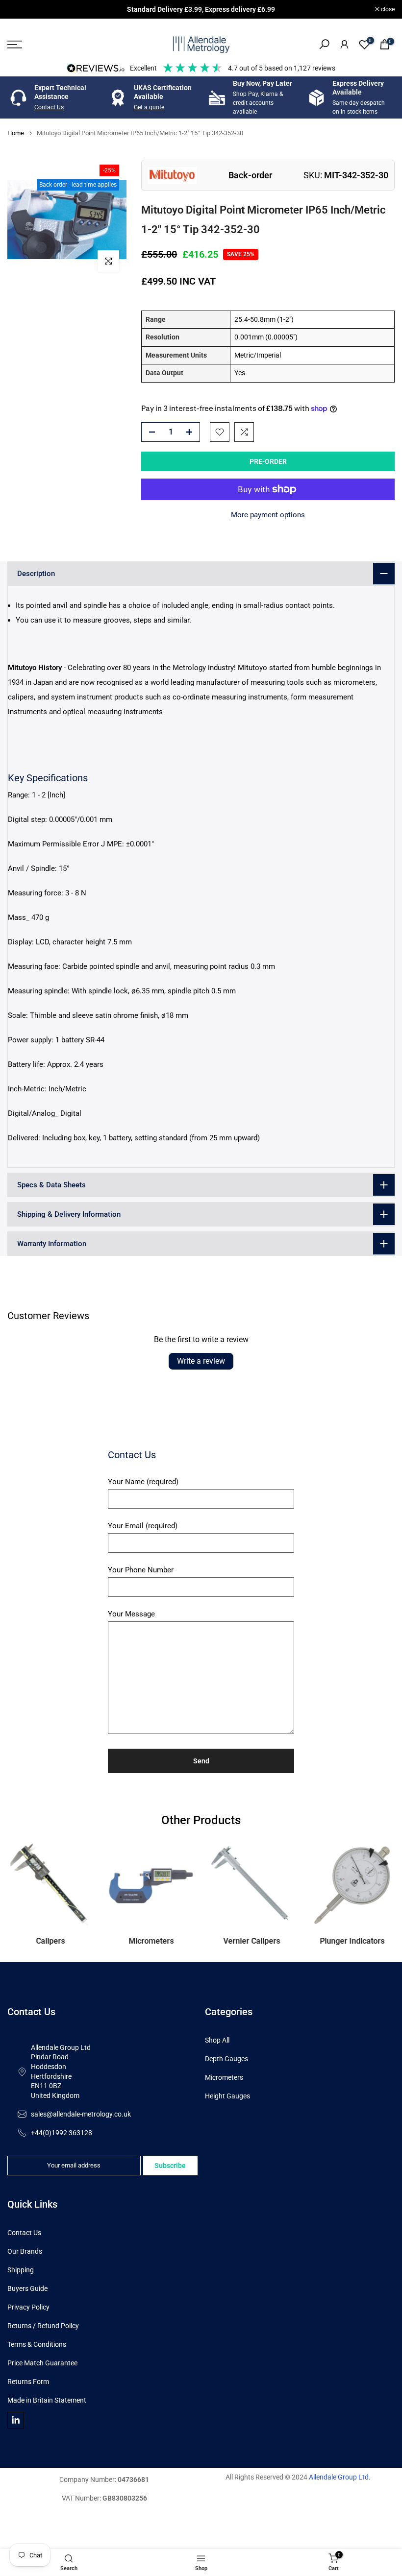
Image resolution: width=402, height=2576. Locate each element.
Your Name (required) (143, 1482)
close (19, 9)
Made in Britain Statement (47, 2400)
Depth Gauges (226, 2059)
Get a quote (149, 107)
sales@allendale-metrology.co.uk (81, 2114)
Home (16, 133)
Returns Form (28, 2382)
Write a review (201, 1361)
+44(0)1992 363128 (62, 2133)
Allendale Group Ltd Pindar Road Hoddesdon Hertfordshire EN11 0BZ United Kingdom (61, 2071)
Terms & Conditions (37, 2344)
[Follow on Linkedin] (16, 2420)
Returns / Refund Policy (43, 2326)
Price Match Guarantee (42, 2363)
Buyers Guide (27, 2288)
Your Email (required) (143, 1526)
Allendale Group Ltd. (340, 2477)
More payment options (268, 515)
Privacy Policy (28, 2307)
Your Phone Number (141, 1570)
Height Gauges (227, 2096)
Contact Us (49, 107)
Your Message (131, 1614)
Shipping (21, 2270)
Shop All (217, 2040)
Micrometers (224, 2077)
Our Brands (25, 2251)
